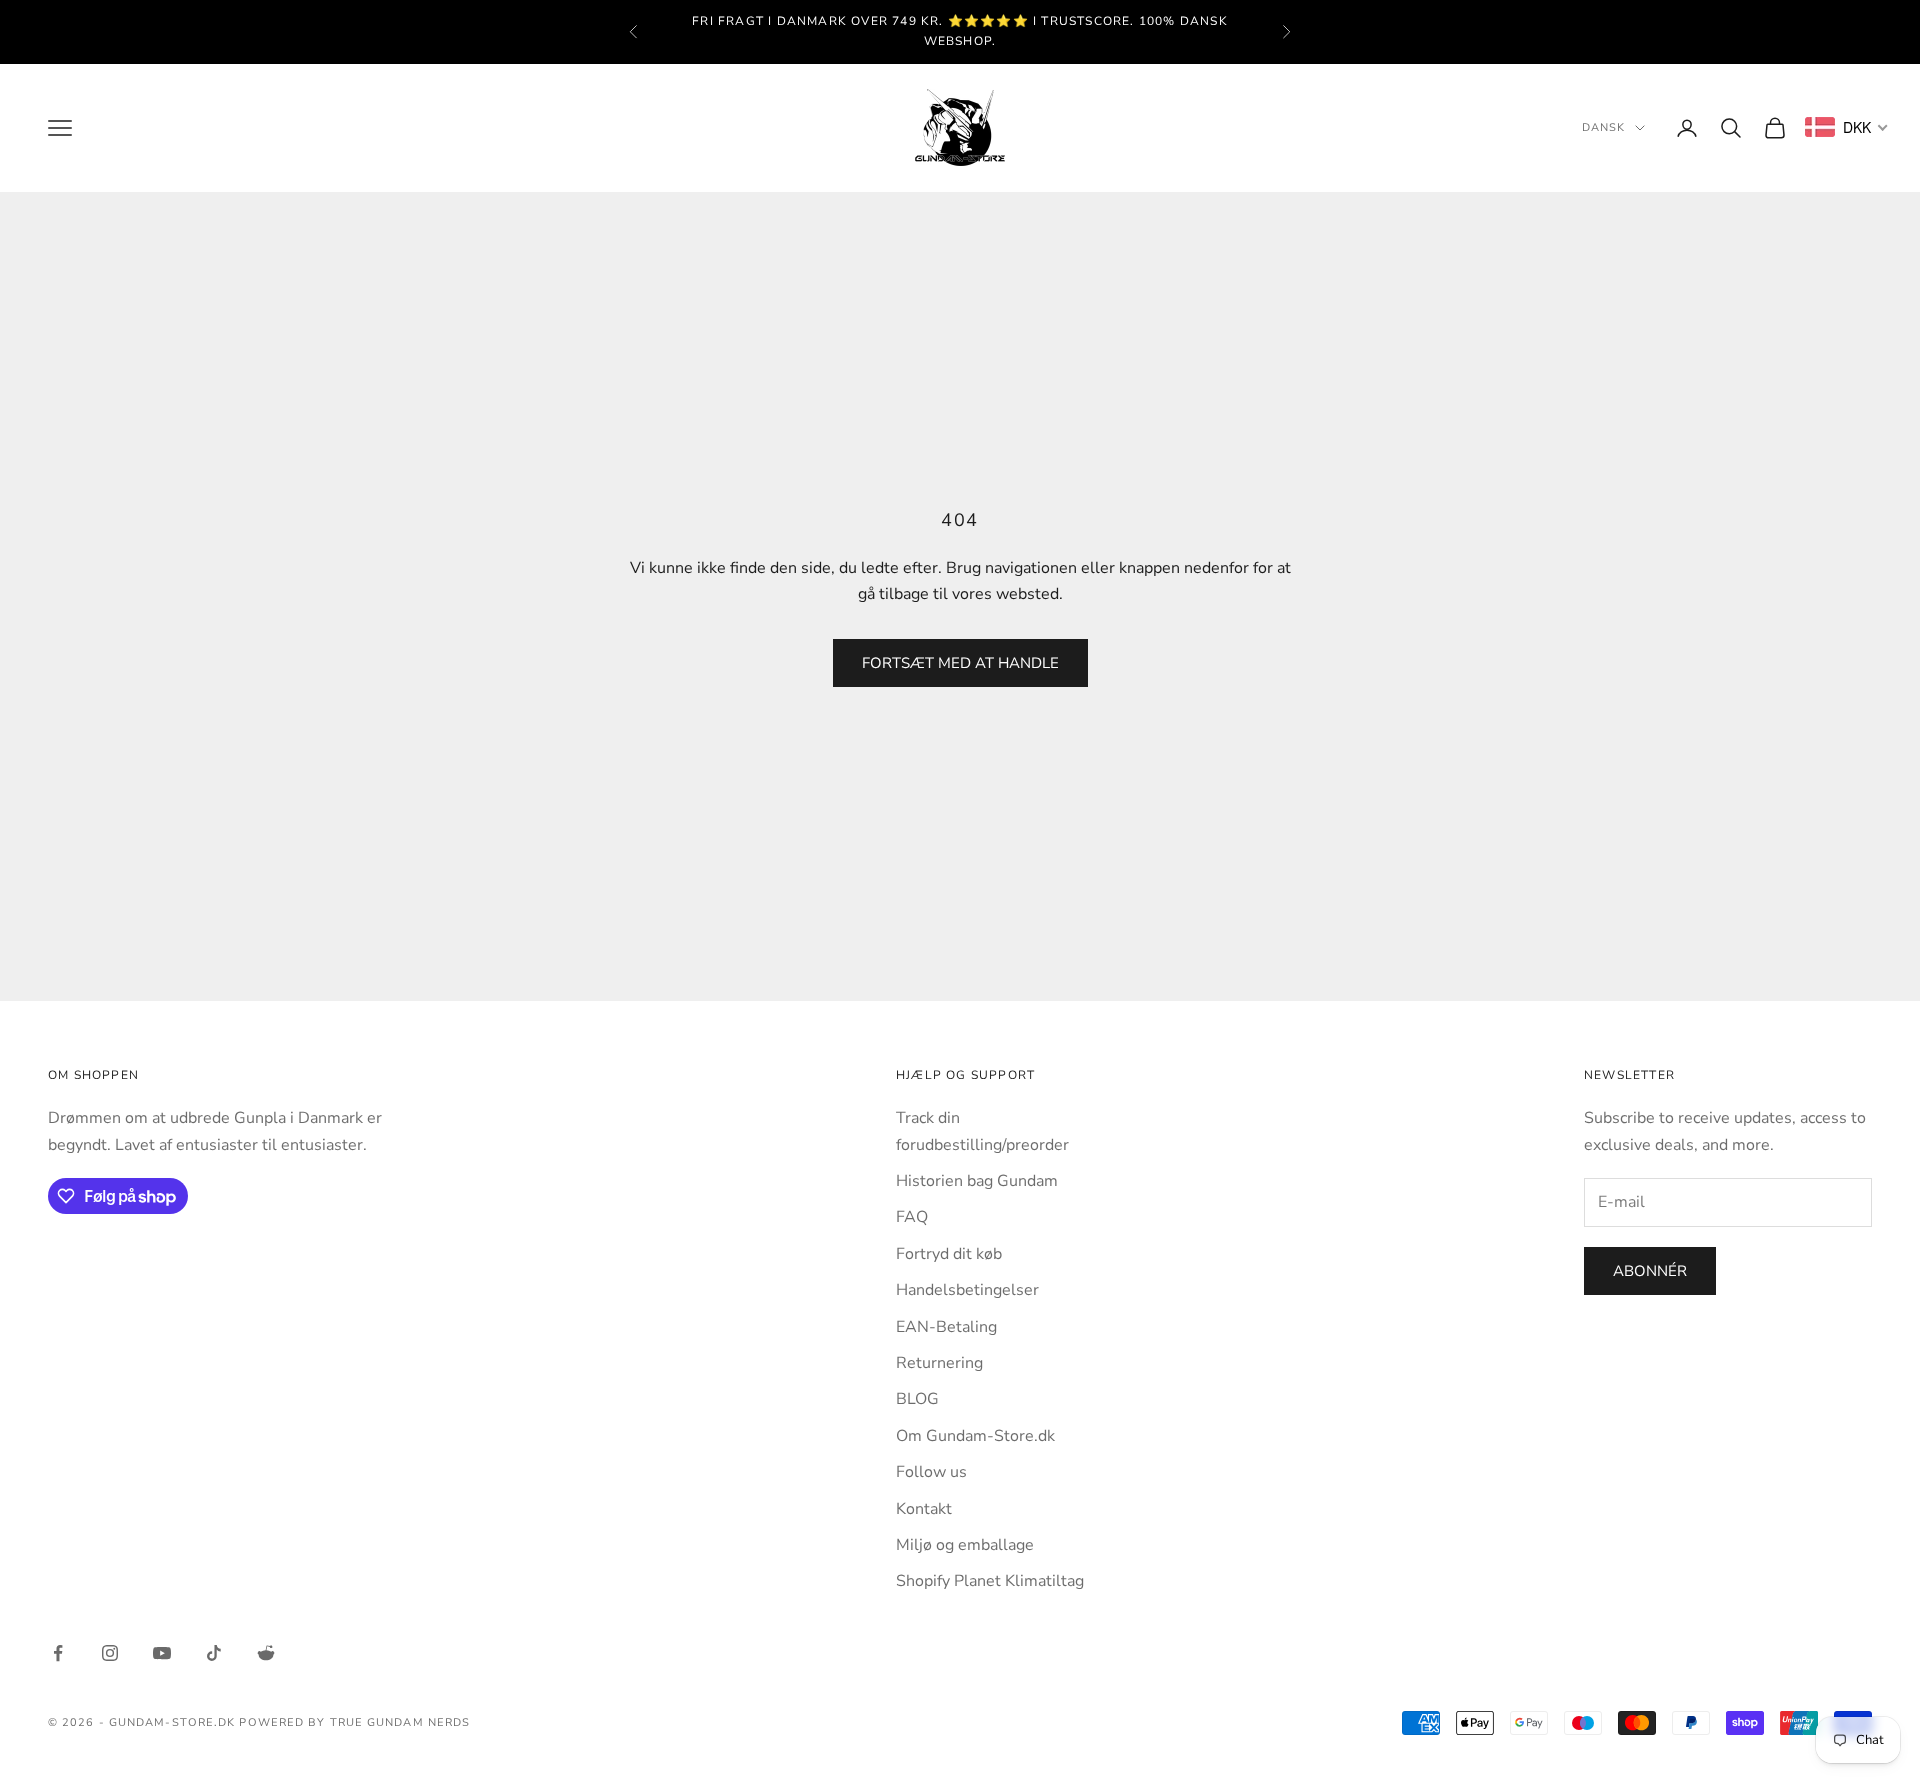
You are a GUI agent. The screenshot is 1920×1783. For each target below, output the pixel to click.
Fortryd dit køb (949, 1254)
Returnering (939, 1363)
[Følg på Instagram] (110, 1653)
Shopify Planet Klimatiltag (990, 1581)
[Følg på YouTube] (162, 1653)
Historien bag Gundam (977, 1181)
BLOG (917, 1399)
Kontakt (924, 1509)
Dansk (1604, 127)
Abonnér (1650, 1271)
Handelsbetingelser (967, 1290)
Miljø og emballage (965, 1545)
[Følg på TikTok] (214, 1653)
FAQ (912, 1217)
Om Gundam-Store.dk (975, 1436)
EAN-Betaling (946, 1327)
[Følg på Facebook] (58, 1653)
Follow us (931, 1472)
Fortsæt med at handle (960, 663)
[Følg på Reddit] (266, 1653)
